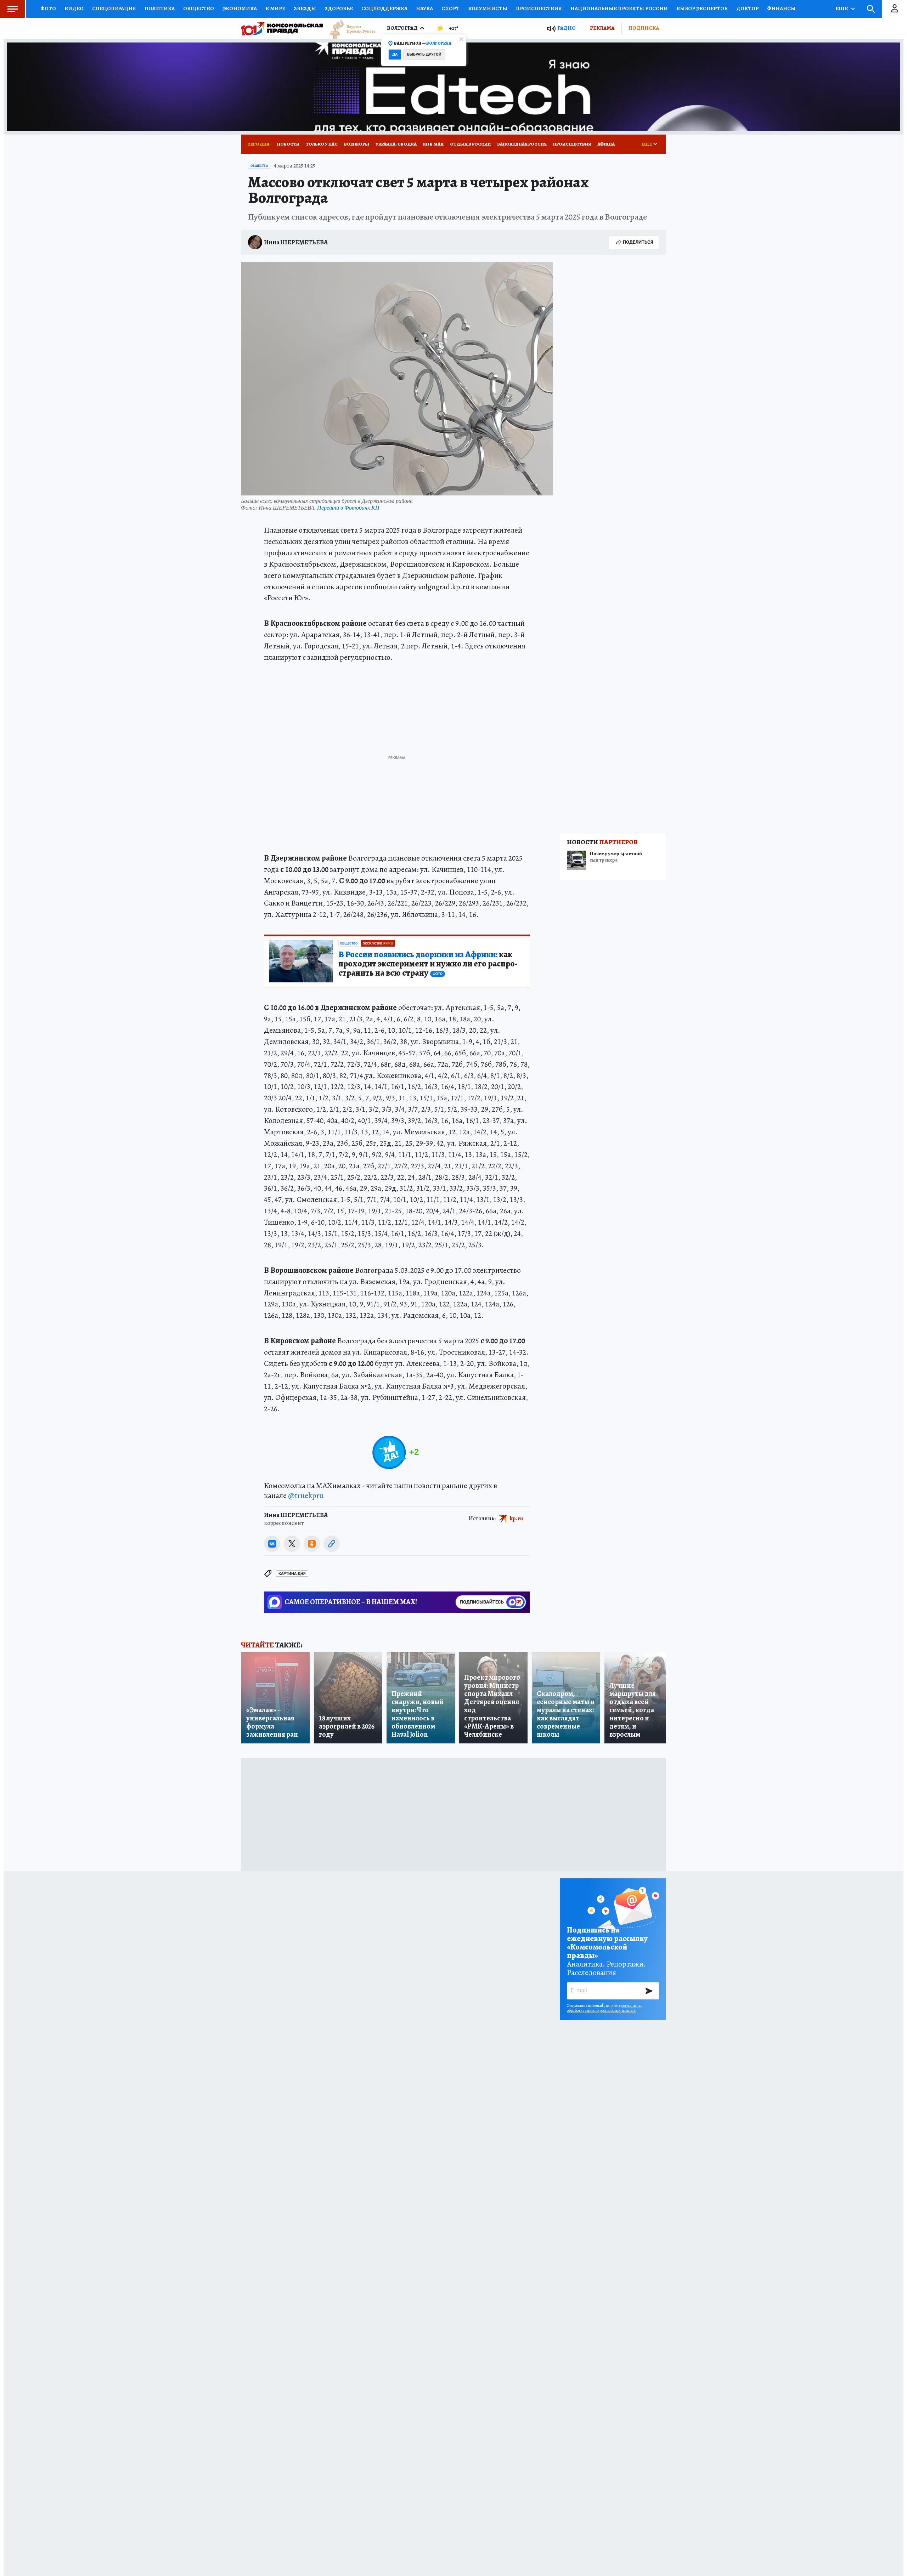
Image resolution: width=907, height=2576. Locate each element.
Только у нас (322, 144)
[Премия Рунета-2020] (349, 29)
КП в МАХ (433, 144)
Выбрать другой (424, 54)
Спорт (450, 8)
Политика (160, 8)
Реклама (602, 28)
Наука (424, 8)
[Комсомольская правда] (282, 28)
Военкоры (357, 144)
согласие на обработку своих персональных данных (604, 2008)
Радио (567, 28)
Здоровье (339, 8)
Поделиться (638, 242)
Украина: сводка (396, 144)
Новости (288, 144)
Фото (48, 8)
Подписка (644, 28)
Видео (74, 8)
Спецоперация (114, 8)
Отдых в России (470, 144)
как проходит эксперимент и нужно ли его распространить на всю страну (428, 964)
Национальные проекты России (619, 8)
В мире (275, 8)
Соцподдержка (384, 8)
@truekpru (306, 1496)
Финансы (781, 8)
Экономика (240, 8)
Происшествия (539, 8)
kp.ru (517, 1519)
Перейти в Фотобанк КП (348, 507)
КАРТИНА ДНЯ (292, 1574)
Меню (12, 9)
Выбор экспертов (702, 8)
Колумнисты (488, 8)
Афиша (606, 144)
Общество (199, 8)
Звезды (305, 8)
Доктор (747, 8)
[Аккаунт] (895, 9)
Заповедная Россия (522, 144)
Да (395, 54)
